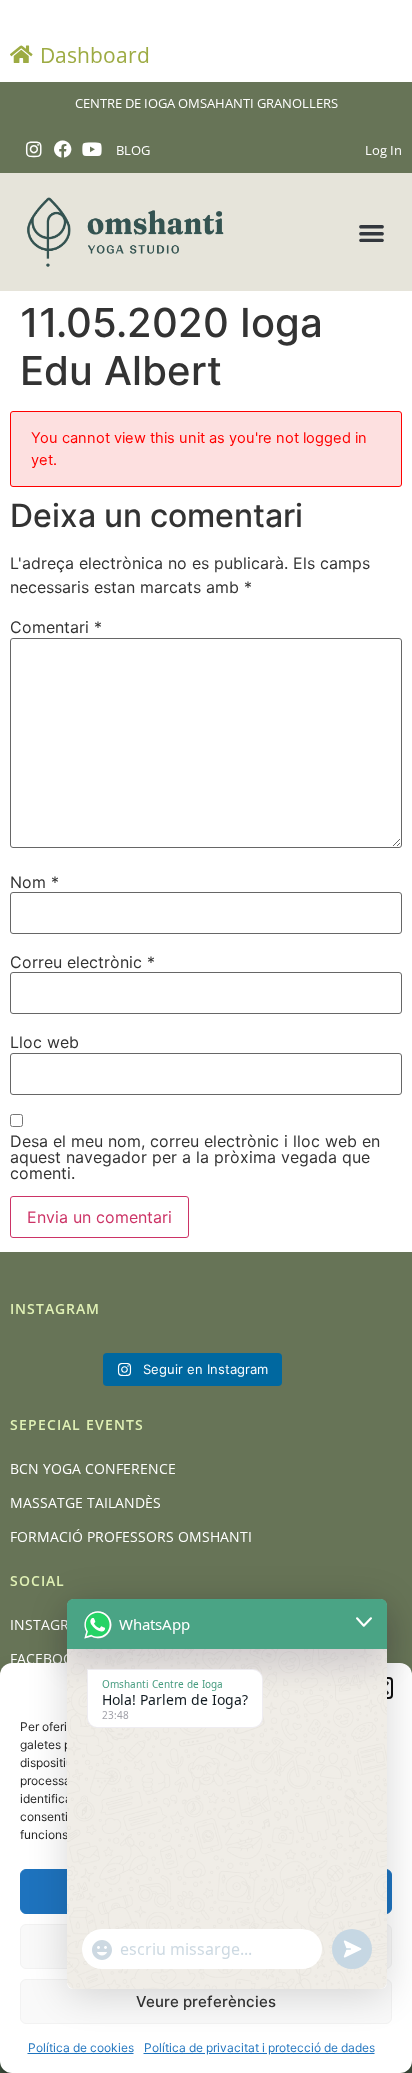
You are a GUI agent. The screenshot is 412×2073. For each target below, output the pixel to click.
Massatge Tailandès (85, 1502)
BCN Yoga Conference (93, 1468)
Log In (383, 150)
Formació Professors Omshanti (131, 1536)
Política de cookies (81, 2047)
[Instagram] (34, 149)
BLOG (133, 150)
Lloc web (44, 1042)
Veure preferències (206, 2001)
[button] (371, 232)
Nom (34, 882)
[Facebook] (63, 149)
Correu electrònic (82, 962)
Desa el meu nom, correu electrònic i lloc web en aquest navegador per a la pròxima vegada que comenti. (195, 1157)
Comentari (56, 627)
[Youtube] (92, 149)
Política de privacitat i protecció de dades (259, 2047)
